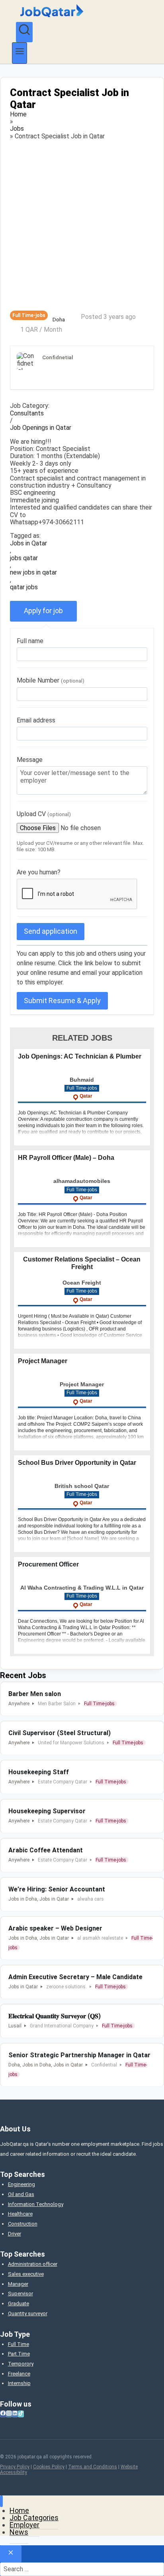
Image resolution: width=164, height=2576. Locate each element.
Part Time (19, 2354)
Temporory (21, 2364)
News (19, 2532)
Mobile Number (51, 680)
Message (30, 760)
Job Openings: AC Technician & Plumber (80, 1056)
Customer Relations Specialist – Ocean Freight (82, 1263)
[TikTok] (21, 2414)
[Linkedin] (15, 2414)
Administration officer (33, 2264)
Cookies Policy (49, 2467)
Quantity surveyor (28, 2313)
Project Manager (43, 1361)
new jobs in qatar (33, 573)
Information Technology (36, 2204)
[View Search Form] (24, 32)
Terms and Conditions (93, 2467)
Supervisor (20, 2294)
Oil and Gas (21, 2194)
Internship (19, 2383)
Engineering (21, 2184)
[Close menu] (1, 2501)
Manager (18, 2284)
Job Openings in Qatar (41, 428)
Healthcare (20, 2214)
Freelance (19, 2374)
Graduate (19, 2303)
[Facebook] (3, 2414)
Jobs (17, 129)
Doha (59, 320)
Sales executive (26, 2274)
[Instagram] (9, 2414)
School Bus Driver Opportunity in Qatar (77, 1463)
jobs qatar (24, 558)
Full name (30, 641)
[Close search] (11, 2554)
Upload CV (44, 814)
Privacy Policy (15, 2467)
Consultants (27, 413)
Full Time (19, 2344)
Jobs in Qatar (28, 543)
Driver (15, 2234)
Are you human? (39, 872)
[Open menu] (20, 53)
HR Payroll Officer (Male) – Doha (66, 1158)
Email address (36, 720)
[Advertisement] (82, 225)
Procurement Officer (48, 1564)
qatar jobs (24, 587)
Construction (23, 2224)
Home (18, 114)
